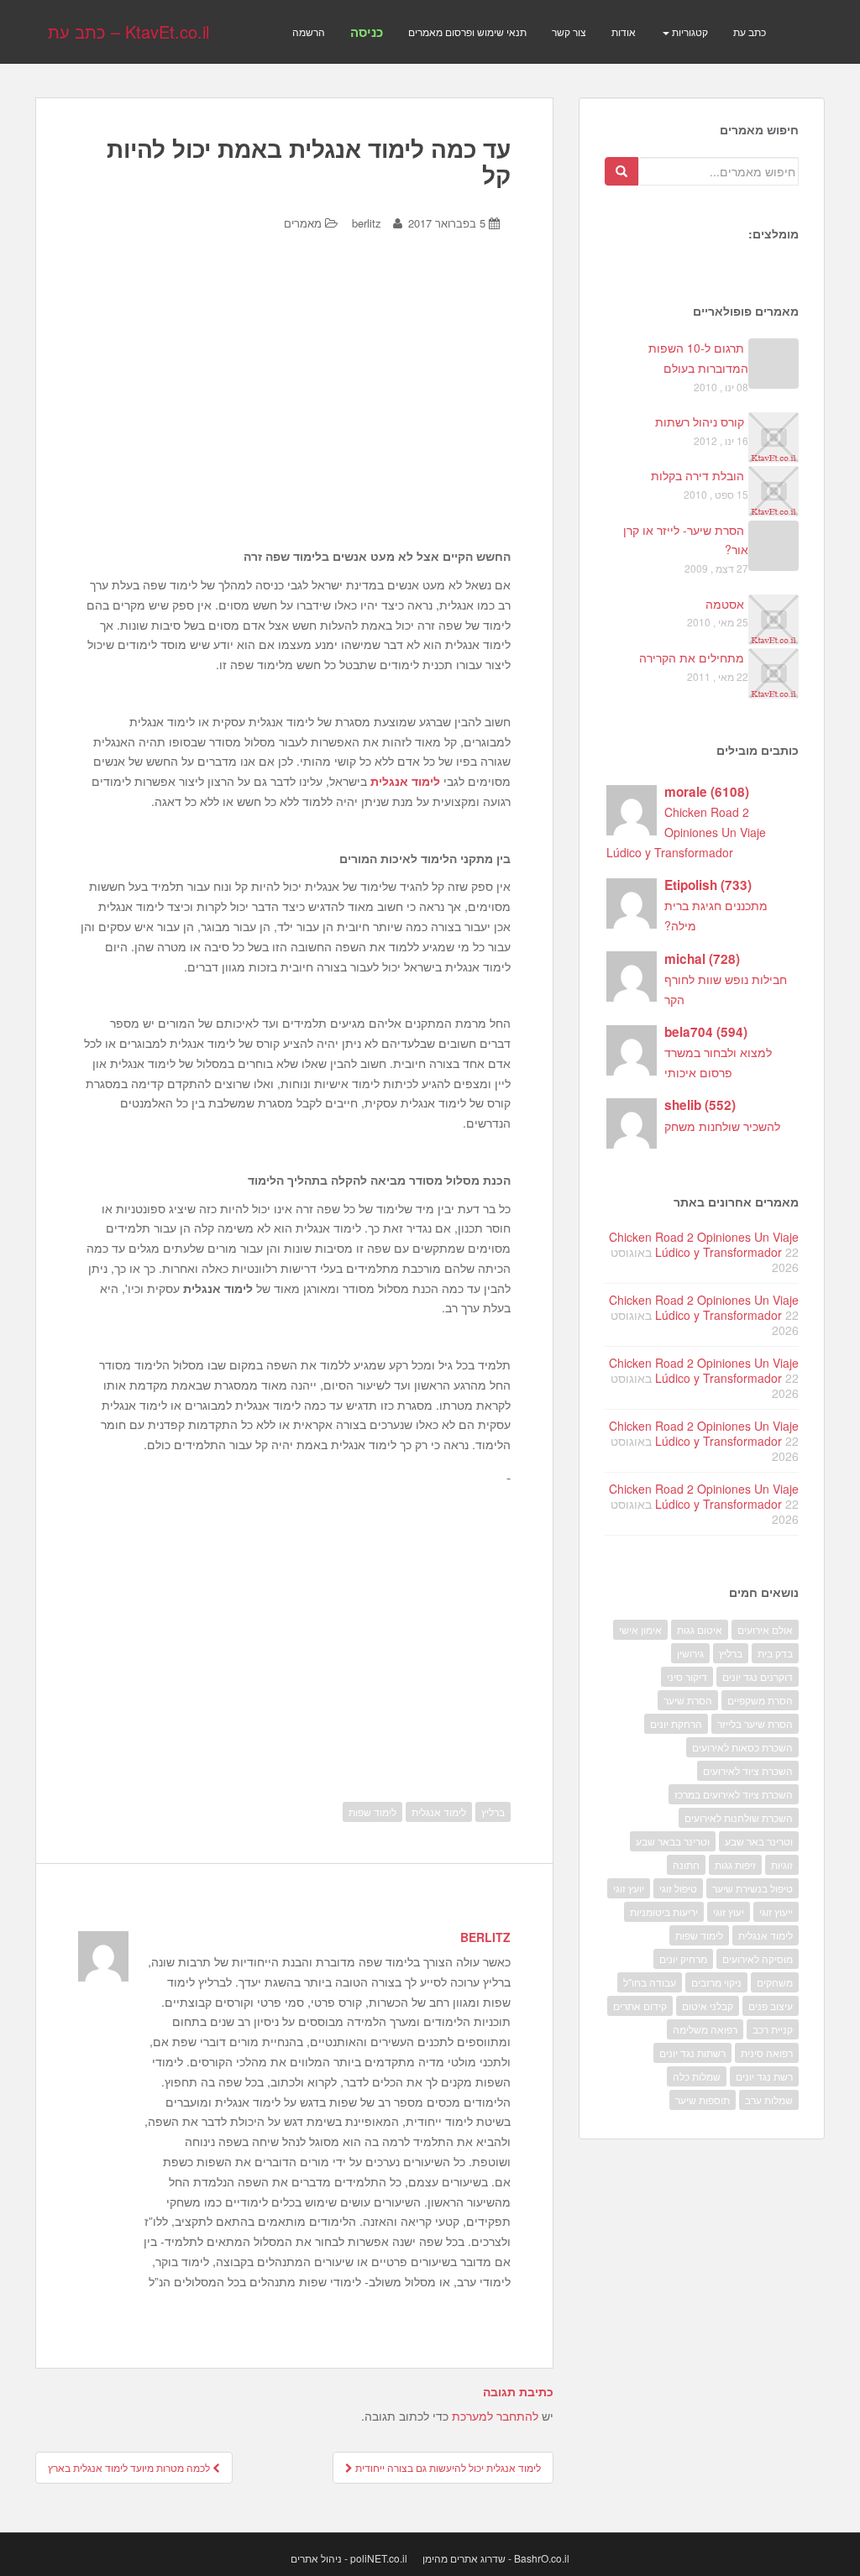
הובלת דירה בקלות (697, 475)
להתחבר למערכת (495, 2416)
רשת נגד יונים (764, 2076)
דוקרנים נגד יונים (758, 1676)
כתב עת (750, 31)
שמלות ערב (769, 2100)
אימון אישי (640, 1629)
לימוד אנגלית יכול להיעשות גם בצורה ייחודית (447, 2467)
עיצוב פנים (771, 2005)
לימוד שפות (372, 1812)
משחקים (775, 1982)
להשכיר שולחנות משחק (722, 1126)
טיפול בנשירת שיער (752, 1888)
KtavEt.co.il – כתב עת (128, 31)
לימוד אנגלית (405, 781)
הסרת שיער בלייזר (755, 1723)
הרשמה (309, 31)
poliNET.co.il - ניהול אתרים (349, 2558)
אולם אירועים (765, 1629)
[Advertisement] (294, 388)
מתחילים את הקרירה (692, 657)
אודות (624, 31)
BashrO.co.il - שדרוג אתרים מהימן (496, 2558)
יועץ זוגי (629, 1888)
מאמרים (303, 223)
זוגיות (782, 1864)
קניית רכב (773, 2029)
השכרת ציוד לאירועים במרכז (734, 1794)
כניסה (367, 32)
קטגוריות (689, 31)
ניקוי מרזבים (716, 1982)
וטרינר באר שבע (759, 1841)
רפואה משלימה (705, 2029)
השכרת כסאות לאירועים (742, 1747)
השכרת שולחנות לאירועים (739, 1817)
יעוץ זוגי (729, 1911)
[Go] (621, 171)
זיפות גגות (735, 1864)
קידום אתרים (640, 2005)
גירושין (690, 1653)
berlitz (367, 223)
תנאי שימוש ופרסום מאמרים (467, 31)
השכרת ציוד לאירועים (748, 1770)
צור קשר (569, 31)
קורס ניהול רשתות (700, 421)
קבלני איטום (708, 2005)
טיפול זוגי (678, 1888)
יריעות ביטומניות (664, 1911)
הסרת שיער (688, 1700)
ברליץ (493, 1812)
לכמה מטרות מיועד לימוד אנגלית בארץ (130, 2467)
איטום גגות (700, 1629)
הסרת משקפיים (760, 1700)
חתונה (686, 1864)
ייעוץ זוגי (776, 1911)
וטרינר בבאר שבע (673, 1841)
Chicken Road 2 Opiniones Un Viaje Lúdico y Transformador (686, 832)
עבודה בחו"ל (650, 1982)
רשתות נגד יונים (692, 2052)
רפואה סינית (767, 2052)
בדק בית (775, 1653)
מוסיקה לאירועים (758, 1958)
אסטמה (725, 604)
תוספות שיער (703, 2100)
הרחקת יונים (676, 1723)
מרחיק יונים (683, 1958)
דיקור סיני (687, 1676)
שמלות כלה (697, 2076)
